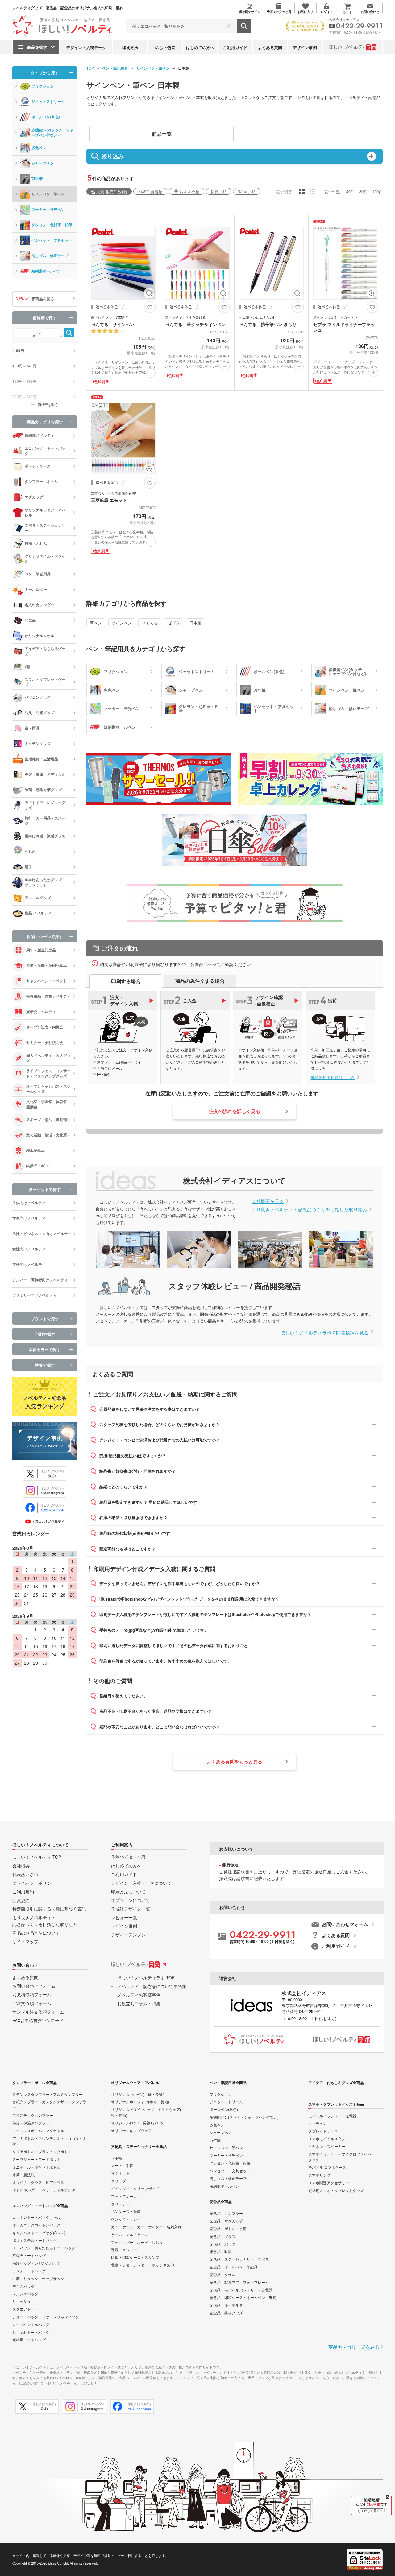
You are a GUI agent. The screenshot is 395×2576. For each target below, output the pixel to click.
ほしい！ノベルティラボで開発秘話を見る (324, 1333)
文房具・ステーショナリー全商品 (139, 2146)
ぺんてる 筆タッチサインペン (195, 324)
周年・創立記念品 (41, 950)
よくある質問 (270, 47)
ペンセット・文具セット (52, 240)
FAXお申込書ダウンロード (38, 2020)
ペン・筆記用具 (115, 68)
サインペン (122, 623)
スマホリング (319, 2175)
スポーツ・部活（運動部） (48, 1119)
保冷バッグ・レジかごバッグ (36, 2263)
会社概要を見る (268, 1201)
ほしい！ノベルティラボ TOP (146, 1977)
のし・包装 (165, 47)
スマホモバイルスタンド (329, 2138)
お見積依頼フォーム (32, 1994)
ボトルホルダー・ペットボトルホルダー (46, 2190)
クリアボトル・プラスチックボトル (42, 2151)
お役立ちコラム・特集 (139, 2003)
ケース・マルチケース (130, 2234)
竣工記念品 (35, 1150)
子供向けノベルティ (29, 1203)
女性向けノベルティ (29, 1249)
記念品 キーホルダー (228, 2305)
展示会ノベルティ (41, 1012)
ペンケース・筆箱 (126, 2211)
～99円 (18, 350)
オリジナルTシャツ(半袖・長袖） (139, 2094)
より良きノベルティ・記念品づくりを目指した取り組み (309, 1209)
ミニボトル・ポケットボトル (36, 2167)
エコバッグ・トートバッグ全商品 (40, 2206)
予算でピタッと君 (128, 1857)
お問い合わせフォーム (34, 1986)
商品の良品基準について (36, 1933)
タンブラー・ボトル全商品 (35, 2083)
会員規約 (21, 1900)
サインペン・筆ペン (153, 68)
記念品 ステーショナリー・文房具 (239, 2259)
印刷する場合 (126, 981)
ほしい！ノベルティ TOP (37, 1857)
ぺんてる (150, 623)
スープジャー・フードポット (36, 2159)
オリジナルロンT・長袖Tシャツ (137, 2123)
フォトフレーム (124, 2196)
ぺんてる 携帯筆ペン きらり (268, 324)
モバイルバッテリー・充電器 (332, 2116)
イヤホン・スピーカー (327, 2146)
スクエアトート (25, 2309)
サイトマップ (25, 1941)
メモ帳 (117, 2158)
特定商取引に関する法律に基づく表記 (49, 1909)
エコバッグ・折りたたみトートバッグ (44, 2248)
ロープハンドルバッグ (31, 2324)
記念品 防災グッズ (226, 2313)
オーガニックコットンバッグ (36, 2225)
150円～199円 (24, 381)
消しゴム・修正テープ (50, 256)
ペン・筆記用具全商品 (228, 2083)
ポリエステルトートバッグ (35, 2240)
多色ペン (39, 148)
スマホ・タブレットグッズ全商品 (336, 2104)
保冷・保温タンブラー (31, 2123)
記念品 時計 (221, 2251)
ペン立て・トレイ (126, 2219)
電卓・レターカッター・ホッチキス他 (143, 2265)
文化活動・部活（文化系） (48, 1135)
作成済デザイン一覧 (131, 1909)
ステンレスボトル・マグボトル (38, 2130)
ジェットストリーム (48, 101)
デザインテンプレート (133, 1935)
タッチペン (318, 2123)
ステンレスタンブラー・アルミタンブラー (48, 2094)
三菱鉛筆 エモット (109, 500)
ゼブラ (174, 623)
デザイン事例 (305, 47)
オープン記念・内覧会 (45, 1027)
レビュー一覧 (124, 1917)
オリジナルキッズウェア (131, 2130)
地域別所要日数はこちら (333, 1077)
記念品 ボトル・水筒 (228, 2228)
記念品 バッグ (222, 2244)
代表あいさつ (25, 1874)
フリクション (43, 86)
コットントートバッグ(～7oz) (37, 2217)
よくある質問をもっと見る (235, 1761)
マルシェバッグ (25, 2294)
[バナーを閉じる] (388, 2497)
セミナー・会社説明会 (45, 1042)
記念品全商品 (221, 2202)
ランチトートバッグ (29, 2271)
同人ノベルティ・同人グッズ (48, 1058)
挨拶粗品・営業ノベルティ (48, 996)
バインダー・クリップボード (135, 2188)
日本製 (195, 623)
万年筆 (37, 178)
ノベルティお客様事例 (139, 1995)
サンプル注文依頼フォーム (38, 2012)
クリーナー (120, 2204)
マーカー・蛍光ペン (48, 209)
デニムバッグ (23, 2286)
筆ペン (96, 623)
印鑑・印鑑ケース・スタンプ (135, 2257)
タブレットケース (323, 2131)
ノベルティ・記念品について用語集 (152, 1986)
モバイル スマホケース (327, 2167)
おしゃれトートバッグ (31, 2332)
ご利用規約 (23, 1891)
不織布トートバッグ (29, 2255)
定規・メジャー (124, 2249)
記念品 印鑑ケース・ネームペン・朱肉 (243, 2297)
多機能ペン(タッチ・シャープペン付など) (52, 132)
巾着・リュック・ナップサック (38, 2278)
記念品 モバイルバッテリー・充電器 (241, 2290)
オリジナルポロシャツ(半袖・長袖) (140, 2102)
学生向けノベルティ (29, 1218)
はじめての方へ (200, 47)
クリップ (118, 2181)
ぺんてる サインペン (113, 324)
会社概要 (21, 1866)
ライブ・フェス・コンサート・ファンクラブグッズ (48, 1073)
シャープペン (43, 163)
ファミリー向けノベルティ (35, 1295)
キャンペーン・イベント (47, 981)
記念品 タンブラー (226, 2213)
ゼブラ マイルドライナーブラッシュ (344, 327)
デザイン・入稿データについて (141, 1883)
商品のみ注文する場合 (200, 981)
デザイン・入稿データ (86, 47)
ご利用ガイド (235, 47)
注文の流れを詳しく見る (235, 1111)
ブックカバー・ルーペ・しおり (137, 2242)
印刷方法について (128, 1891)
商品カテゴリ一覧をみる (354, 2347)
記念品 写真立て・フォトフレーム (239, 2282)
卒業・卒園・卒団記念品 (47, 965)
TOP (90, 68)
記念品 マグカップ (226, 2221)
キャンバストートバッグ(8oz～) (39, 2233)
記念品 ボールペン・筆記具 (234, 2267)
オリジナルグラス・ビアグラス (38, 2182)
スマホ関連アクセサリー (329, 2183)
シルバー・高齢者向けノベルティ (40, 1280)
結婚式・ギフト (39, 1166)
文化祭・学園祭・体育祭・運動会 (48, 1104)
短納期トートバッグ (29, 2339)
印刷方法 (130, 47)
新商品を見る (43, 299)
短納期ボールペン (46, 271)
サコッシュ (22, 2301)
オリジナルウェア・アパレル (135, 2083)
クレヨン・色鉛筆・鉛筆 (52, 225)
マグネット (120, 2173)
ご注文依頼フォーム (32, 2003)
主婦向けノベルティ (29, 1264)
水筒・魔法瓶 (23, 2175)
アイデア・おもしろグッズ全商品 (336, 2083)
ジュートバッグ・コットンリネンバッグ (46, 2317)
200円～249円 (24, 397)
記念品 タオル (222, 2274)
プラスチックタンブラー (33, 2115)
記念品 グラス (222, 2236)
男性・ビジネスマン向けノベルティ (42, 1233)
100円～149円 (24, 366)
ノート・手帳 (122, 2165)
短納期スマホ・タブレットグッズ (336, 2190)
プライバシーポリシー (34, 1883)
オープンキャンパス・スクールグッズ (48, 1089)
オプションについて (131, 1900)
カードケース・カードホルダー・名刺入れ (146, 2227)
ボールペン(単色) (46, 117)
